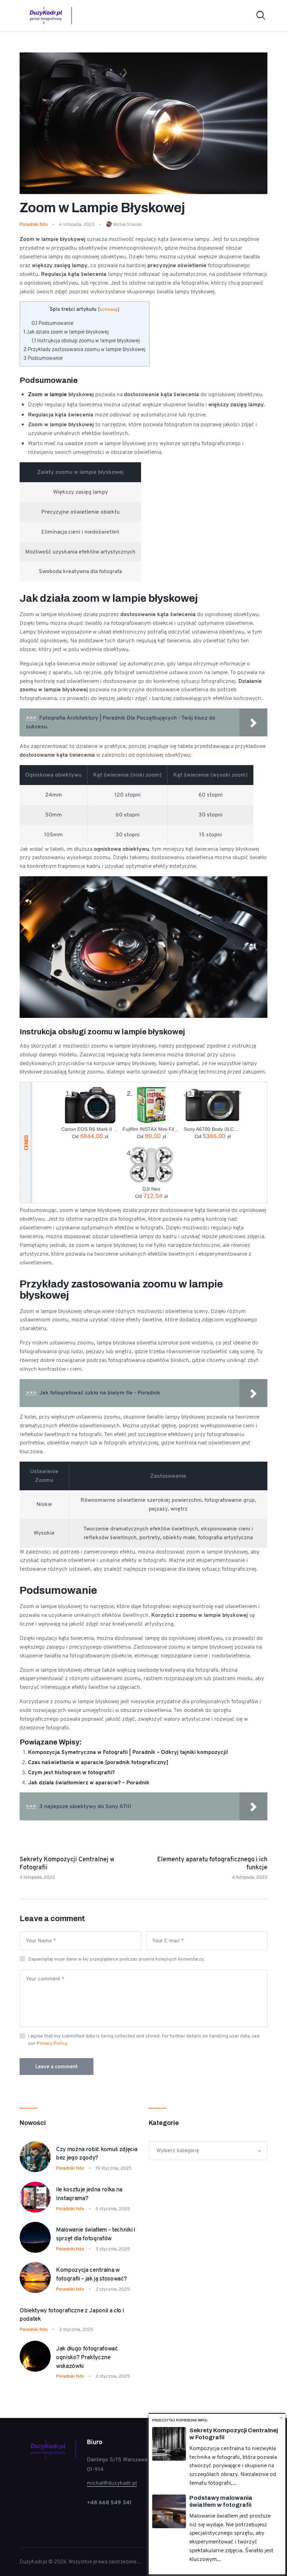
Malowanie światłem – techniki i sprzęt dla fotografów (96, 2234)
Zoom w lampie (47, 394)
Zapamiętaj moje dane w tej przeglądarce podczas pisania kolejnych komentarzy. (116, 1959)
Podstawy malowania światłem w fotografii (221, 2501)
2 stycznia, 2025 (113, 2289)
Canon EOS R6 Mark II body (90, 1129)
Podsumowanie (52, 323)
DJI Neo (151, 1189)
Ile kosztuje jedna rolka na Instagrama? (89, 2194)
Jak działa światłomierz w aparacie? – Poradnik (89, 1782)
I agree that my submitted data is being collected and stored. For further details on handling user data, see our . (144, 2039)
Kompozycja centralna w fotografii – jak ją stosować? (91, 2274)
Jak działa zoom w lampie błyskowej (66, 332)
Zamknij (281, 2418)
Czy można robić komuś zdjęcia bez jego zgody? (97, 2153)
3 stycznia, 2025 (113, 2249)
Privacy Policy (52, 2043)
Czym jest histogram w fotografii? (71, 1772)
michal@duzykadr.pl (112, 2483)
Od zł (90, 1136)
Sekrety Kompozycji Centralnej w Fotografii (234, 2434)
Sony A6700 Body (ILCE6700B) (213, 1129)
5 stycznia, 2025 (113, 2209)
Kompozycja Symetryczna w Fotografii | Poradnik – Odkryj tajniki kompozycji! (128, 1752)
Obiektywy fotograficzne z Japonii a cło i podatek (72, 2315)
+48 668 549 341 (109, 2502)
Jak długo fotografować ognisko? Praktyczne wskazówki (87, 2357)
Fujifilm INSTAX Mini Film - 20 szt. (151, 1129)
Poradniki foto (34, 224)
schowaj (109, 309)
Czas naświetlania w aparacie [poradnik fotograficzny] (98, 1762)
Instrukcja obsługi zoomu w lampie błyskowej (86, 341)
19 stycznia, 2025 (114, 2168)
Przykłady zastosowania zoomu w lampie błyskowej (85, 349)
